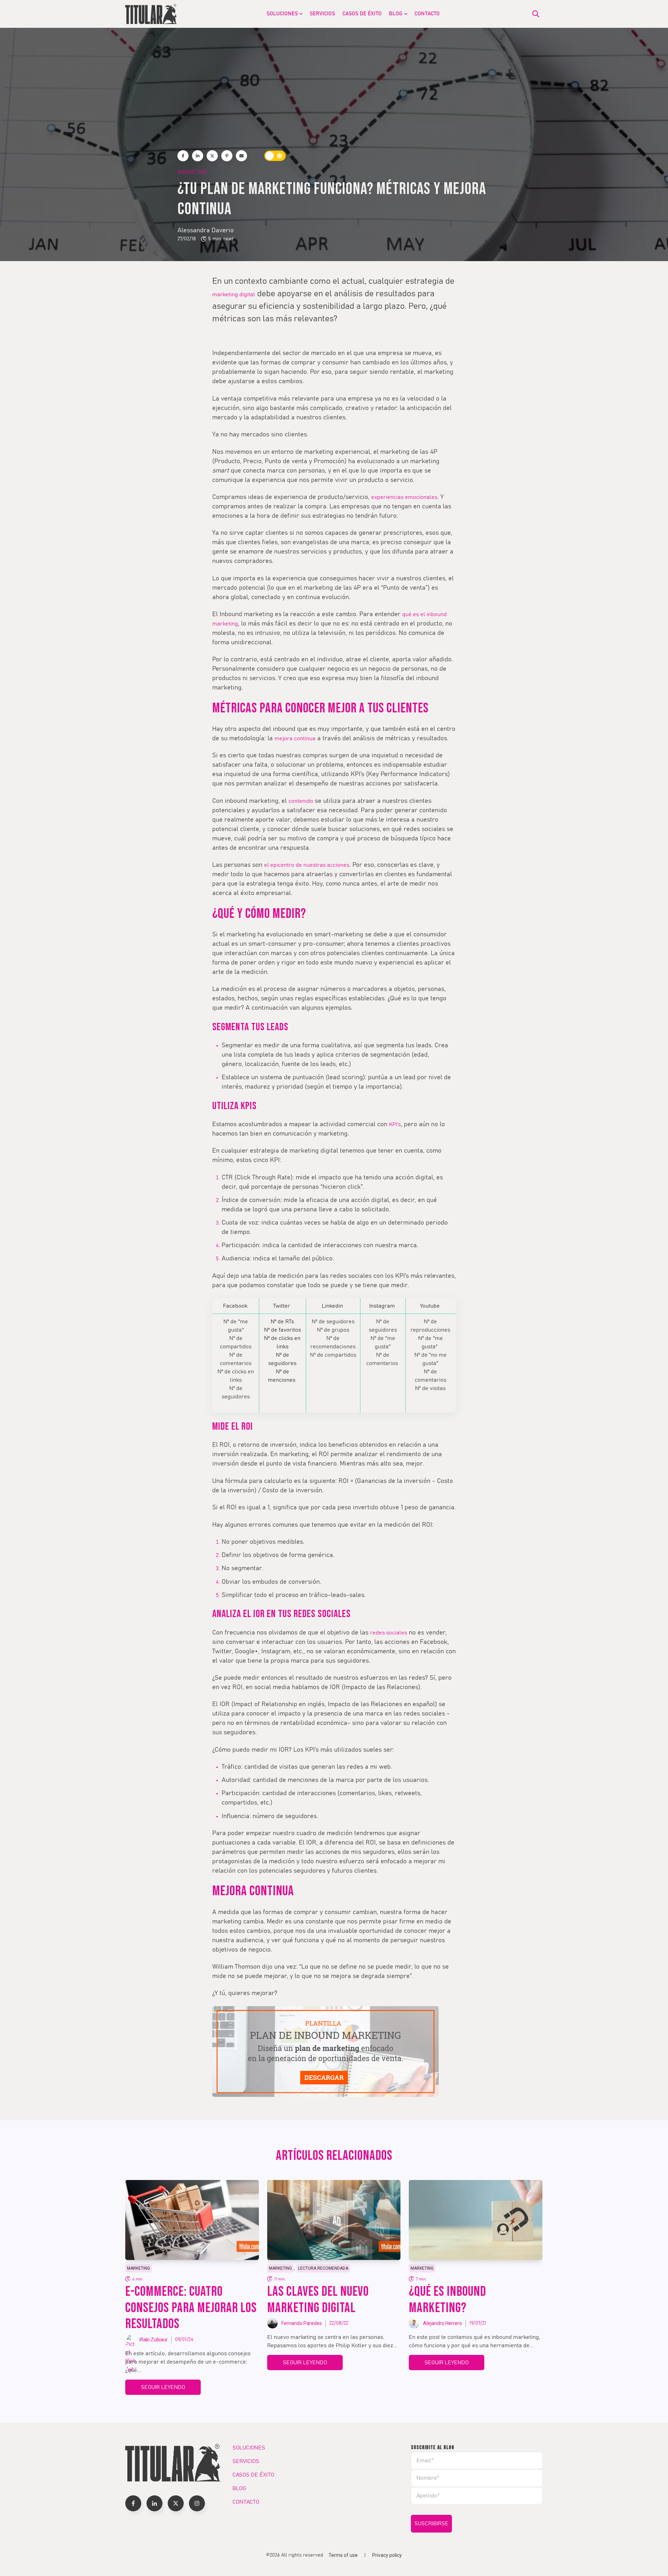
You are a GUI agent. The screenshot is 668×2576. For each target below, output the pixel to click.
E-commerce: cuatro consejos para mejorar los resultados (191, 2308)
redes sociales (389, 1633)
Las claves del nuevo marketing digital (318, 2300)
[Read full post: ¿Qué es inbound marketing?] (476, 2220)
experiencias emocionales (404, 497)
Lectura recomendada (323, 2268)
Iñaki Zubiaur (154, 2340)
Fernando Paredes (302, 2323)
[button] (133, 2503)
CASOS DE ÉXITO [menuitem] (362, 14)
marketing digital (234, 294)
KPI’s (395, 1124)
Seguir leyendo (163, 2387)
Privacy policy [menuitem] (387, 2555)
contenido (301, 801)
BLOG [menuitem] (396, 14)
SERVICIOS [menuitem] (322, 14)
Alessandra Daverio (206, 231)
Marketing (192, 172)
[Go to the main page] (151, 14)
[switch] (275, 156)
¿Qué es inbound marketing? (447, 2300)
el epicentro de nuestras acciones (307, 865)
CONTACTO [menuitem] (427, 14)
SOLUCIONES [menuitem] (282, 14)
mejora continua (295, 738)
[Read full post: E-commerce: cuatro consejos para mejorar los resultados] (192, 2220)
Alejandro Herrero (443, 2323)
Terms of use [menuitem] (343, 2555)
